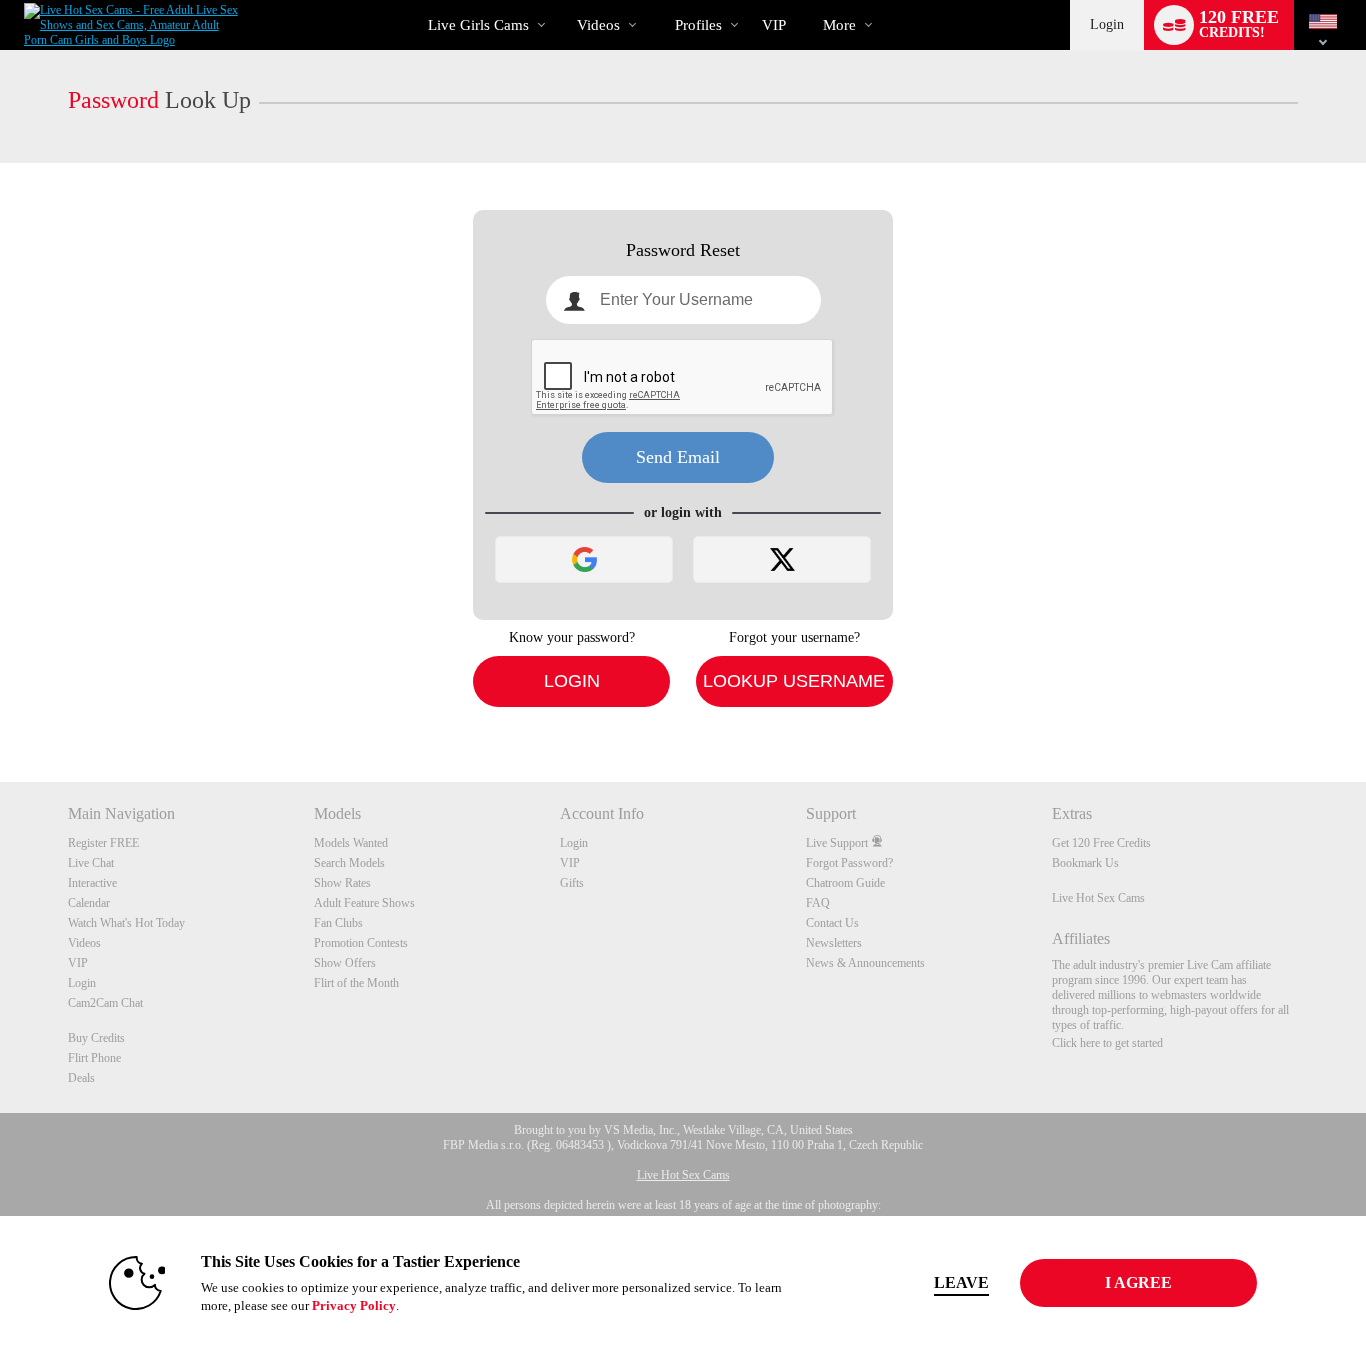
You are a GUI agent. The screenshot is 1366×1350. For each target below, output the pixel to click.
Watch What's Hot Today (126, 923)
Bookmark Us (1085, 863)
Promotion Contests (361, 943)
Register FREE (103, 843)
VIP (774, 25)
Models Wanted (351, 843)
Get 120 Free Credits (1101, 843)
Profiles (698, 25)
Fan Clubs (338, 923)
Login (1107, 24)
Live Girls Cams (478, 25)
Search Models (349, 863)
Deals (81, 1078)
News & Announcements (865, 963)
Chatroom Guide (845, 883)
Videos (598, 25)
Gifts (572, 883)
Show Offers (345, 963)
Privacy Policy (354, 1305)
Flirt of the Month (356, 983)
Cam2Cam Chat (105, 1003)
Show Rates (342, 883)
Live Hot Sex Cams (1098, 898)
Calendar (89, 903)
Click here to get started (1107, 1043)
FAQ (818, 903)
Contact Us (832, 923)
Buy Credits (96, 1038)
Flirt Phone (94, 1058)
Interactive (92, 883)
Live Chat (91, 863)
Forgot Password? (849, 863)
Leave (961, 1282)
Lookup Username (794, 681)
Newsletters (834, 943)
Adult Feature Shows (364, 903)
